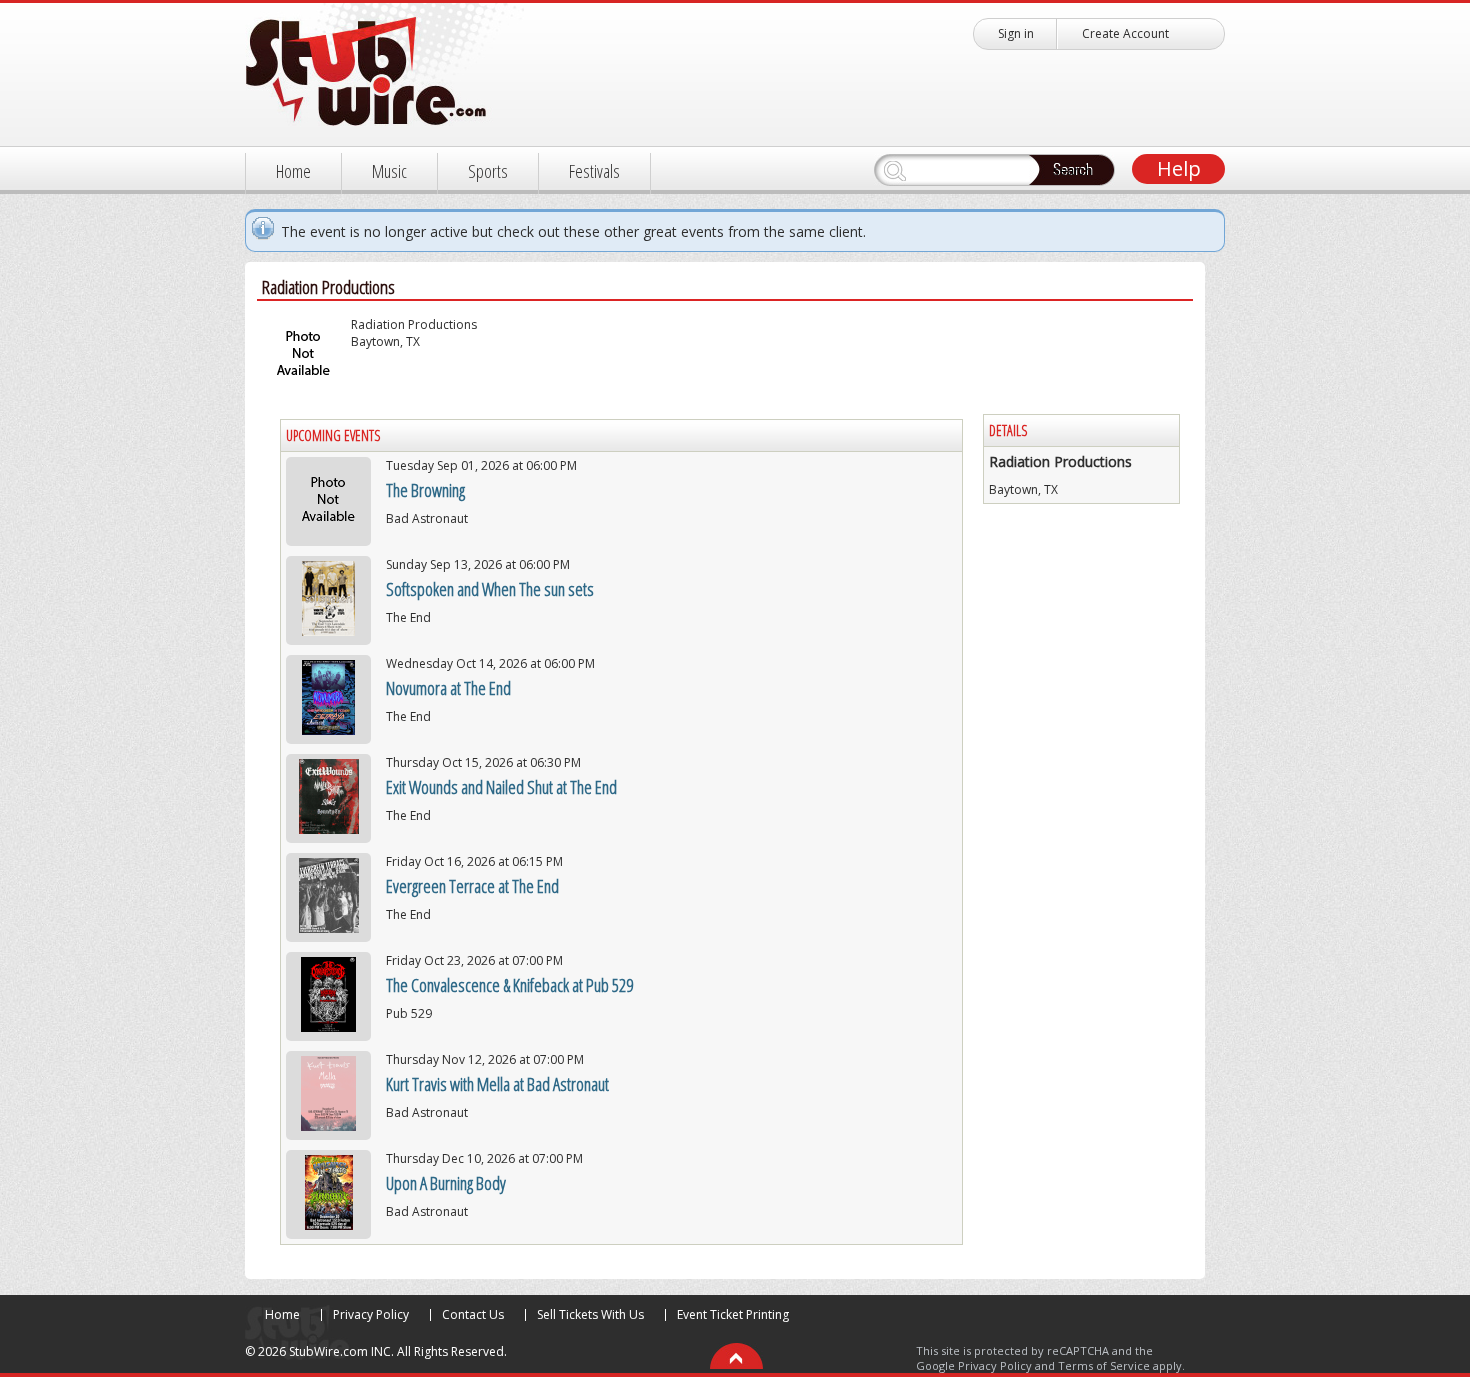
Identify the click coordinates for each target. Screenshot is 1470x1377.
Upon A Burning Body (446, 1183)
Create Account (1125, 33)
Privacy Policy (371, 1314)
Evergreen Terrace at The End (472, 886)
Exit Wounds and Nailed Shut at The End (501, 787)
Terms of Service (1104, 1365)
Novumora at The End (448, 688)
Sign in (1016, 33)
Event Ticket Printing (733, 1314)
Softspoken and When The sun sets (490, 589)
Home (293, 171)
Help (1179, 168)
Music (389, 171)
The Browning (425, 490)
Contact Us (473, 1314)
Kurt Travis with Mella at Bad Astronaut (497, 1084)
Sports (488, 171)
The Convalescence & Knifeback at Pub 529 (509, 985)
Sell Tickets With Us (590, 1314)
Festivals (594, 171)
